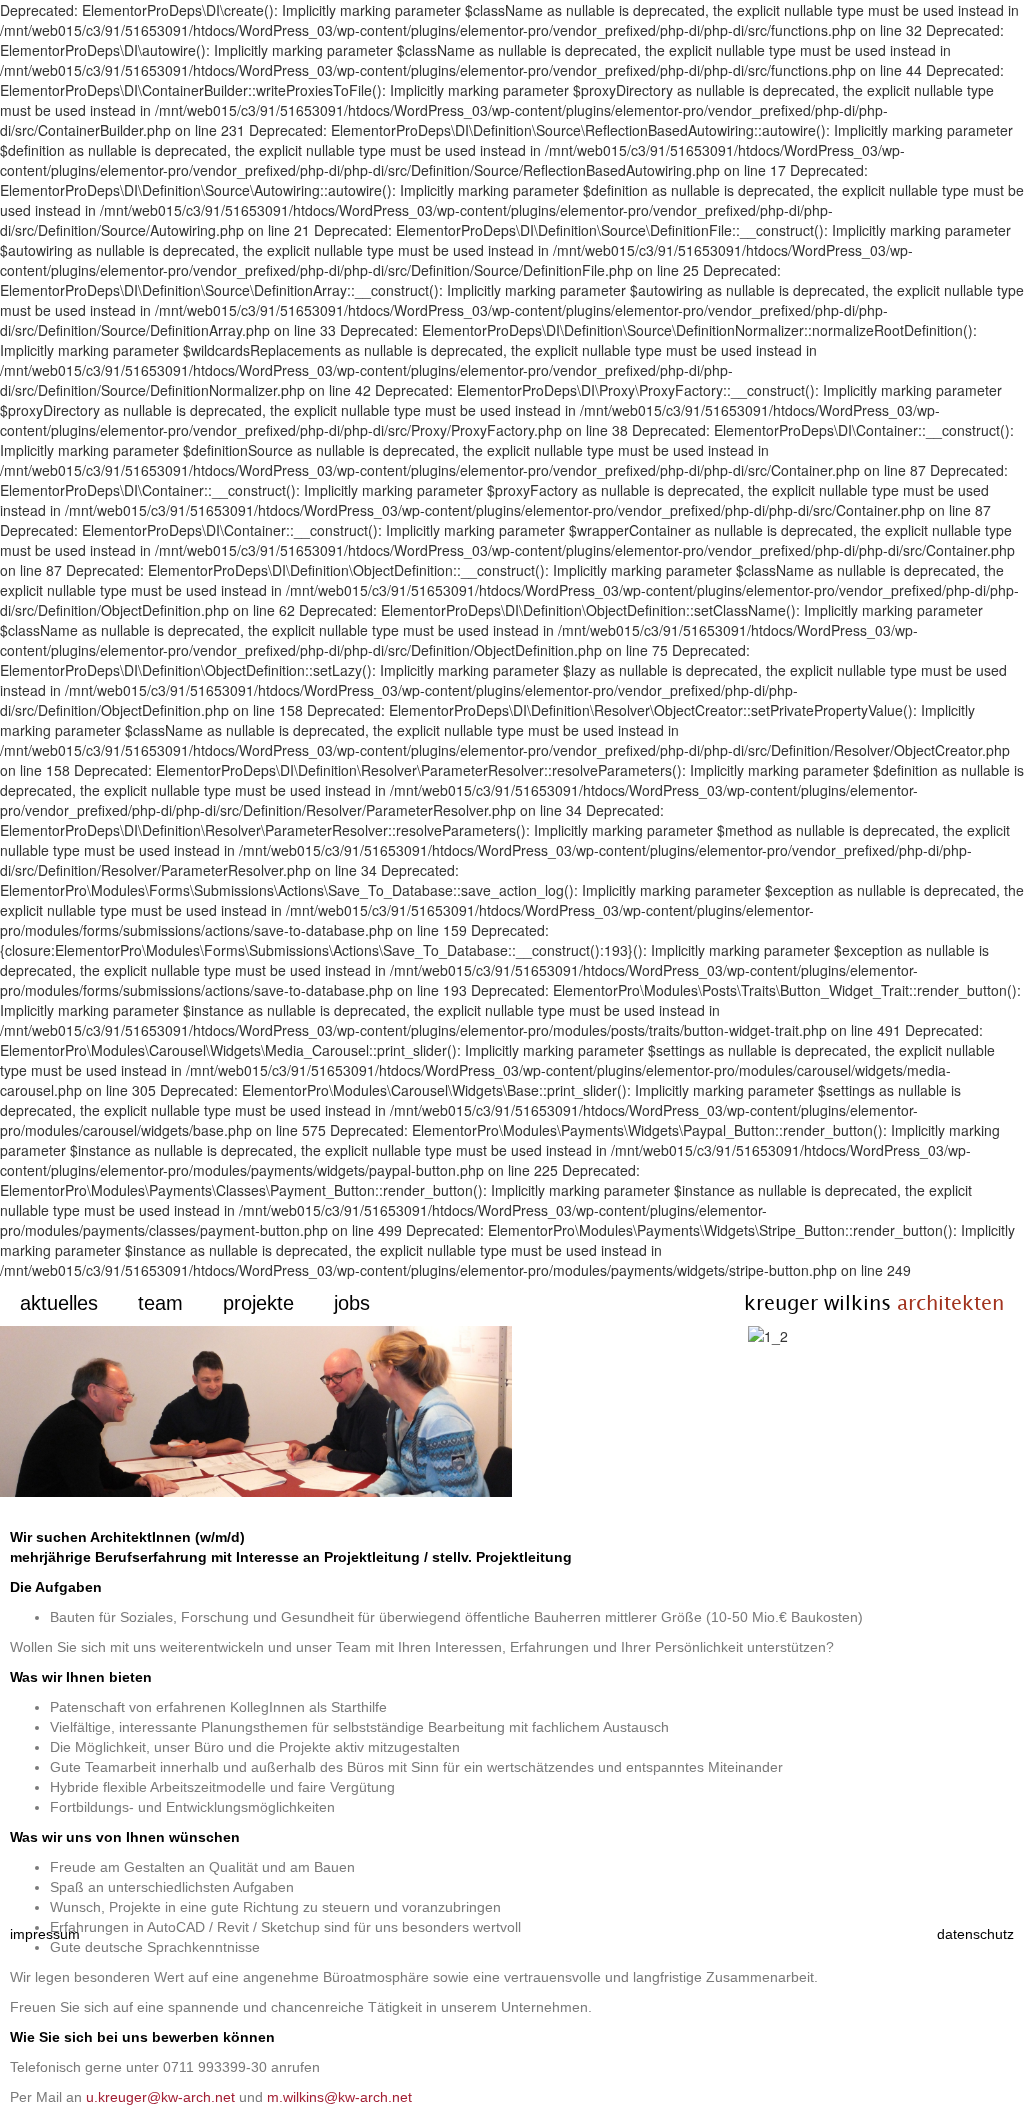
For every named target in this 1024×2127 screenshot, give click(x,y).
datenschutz (975, 1934)
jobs (352, 1303)
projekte (258, 1303)
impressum (45, 1934)
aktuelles (59, 1303)
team (160, 1303)
